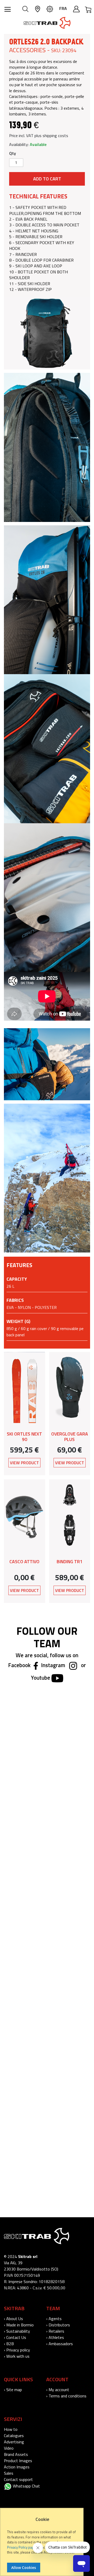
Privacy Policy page (21, 2547)
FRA (63, 8)
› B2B (9, 2344)
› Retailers (55, 2331)
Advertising (14, 2442)
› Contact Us (15, 2337)
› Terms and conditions (66, 2396)
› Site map (13, 2390)
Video (9, 2448)
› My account (58, 2390)
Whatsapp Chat (26, 2486)
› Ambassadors (60, 2344)
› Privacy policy (17, 2350)
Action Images (17, 2467)
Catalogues (14, 2436)
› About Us (13, 2319)
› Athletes (55, 2337)
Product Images (18, 2461)
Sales (9, 2473)
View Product (24, 1463)
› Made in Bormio (19, 2325)
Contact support (18, 2479)
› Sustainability (17, 2331)
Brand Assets (16, 2454)
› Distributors (58, 2325)
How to (11, 2429)
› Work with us (17, 2356)
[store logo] (47, 23)
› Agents (54, 2319)
